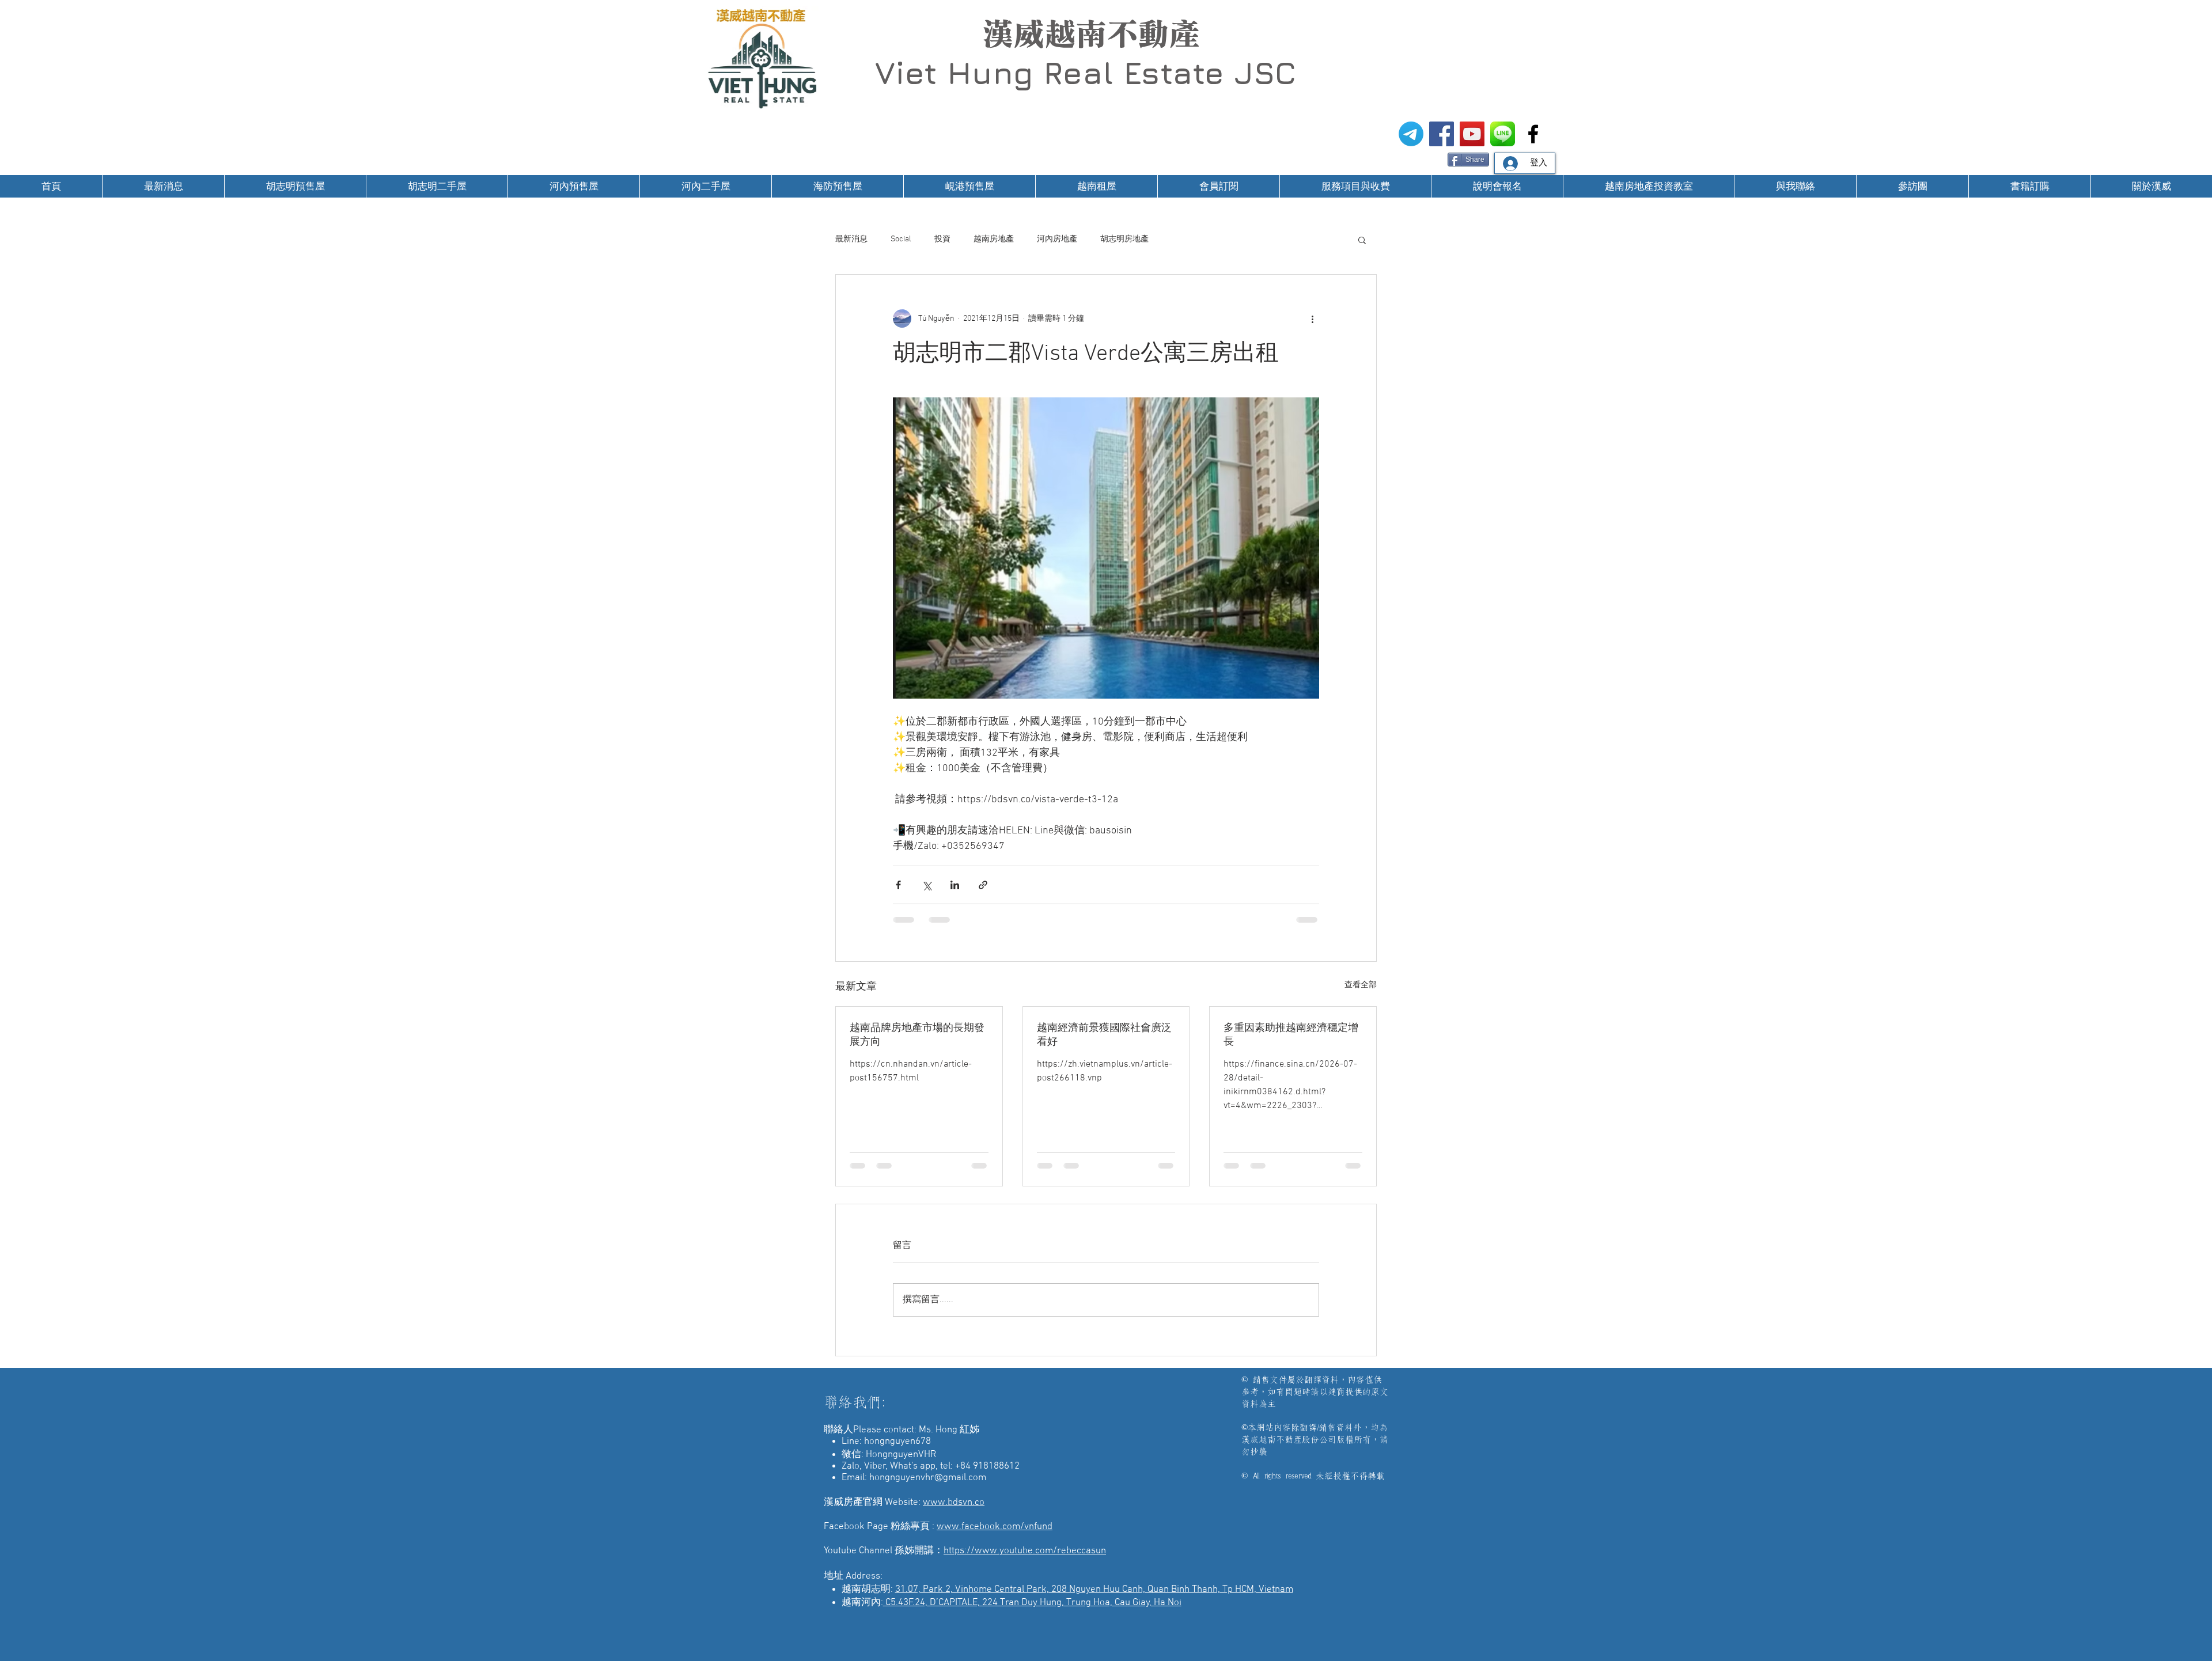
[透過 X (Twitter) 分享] (927, 885)
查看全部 (1361, 985)
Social (901, 239)
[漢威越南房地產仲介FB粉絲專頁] (1442, 134)
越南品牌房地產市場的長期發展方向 (917, 1035)
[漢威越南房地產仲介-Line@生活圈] (1503, 134)
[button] (1362, 240)
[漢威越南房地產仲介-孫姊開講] (1472, 134)
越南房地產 (994, 239)
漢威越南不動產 (1091, 34)
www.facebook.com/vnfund (995, 1538)
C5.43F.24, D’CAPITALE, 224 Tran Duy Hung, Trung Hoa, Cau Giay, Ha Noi (1032, 1614)
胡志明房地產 (1124, 239)
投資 (942, 239)
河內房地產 (1057, 239)
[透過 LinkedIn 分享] (955, 885)
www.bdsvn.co (954, 1514)
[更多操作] (1312, 318)
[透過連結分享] (983, 885)
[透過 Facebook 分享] (898, 885)
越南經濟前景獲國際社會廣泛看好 (1104, 1035)
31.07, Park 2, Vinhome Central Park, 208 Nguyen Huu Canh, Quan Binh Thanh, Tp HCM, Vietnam (1094, 1601)
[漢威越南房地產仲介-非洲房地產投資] (1533, 134)
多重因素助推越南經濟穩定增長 (1291, 1035)
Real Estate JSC (1170, 73)
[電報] (1411, 134)
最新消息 (851, 239)
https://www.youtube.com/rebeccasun (1025, 1562)
